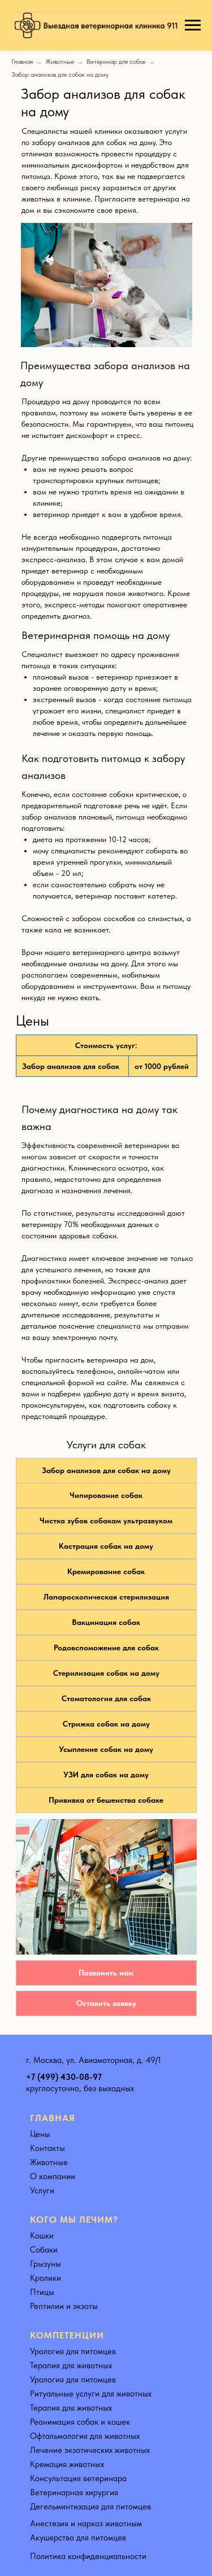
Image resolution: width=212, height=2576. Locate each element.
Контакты (47, 2148)
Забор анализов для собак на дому (106, 1470)
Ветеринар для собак (116, 62)
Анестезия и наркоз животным (86, 2524)
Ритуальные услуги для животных (91, 2394)
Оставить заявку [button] (106, 2003)
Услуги (42, 2191)
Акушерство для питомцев (78, 2538)
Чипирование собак (106, 1495)
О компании (53, 2176)
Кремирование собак (106, 1571)
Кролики (46, 2278)
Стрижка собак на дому (106, 1724)
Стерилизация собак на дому (106, 1673)
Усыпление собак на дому (106, 1749)
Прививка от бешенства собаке (106, 1800)
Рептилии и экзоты (64, 2306)
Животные (60, 62)
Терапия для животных (71, 2365)
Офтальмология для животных (85, 2436)
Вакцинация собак (106, 1622)
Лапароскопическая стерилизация (106, 1597)
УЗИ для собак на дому (106, 1775)
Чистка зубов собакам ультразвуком (106, 1521)
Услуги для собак (106, 1445)
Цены (40, 2134)
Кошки (42, 2236)
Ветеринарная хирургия (74, 2492)
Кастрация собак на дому (106, 1546)
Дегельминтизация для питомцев (90, 2507)
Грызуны (46, 2264)
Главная (22, 62)
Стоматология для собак (106, 1698)
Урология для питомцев (73, 2351)
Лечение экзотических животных (90, 2450)
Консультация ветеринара (78, 2478)
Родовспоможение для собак (106, 1648)
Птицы (42, 2292)
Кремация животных (67, 2464)
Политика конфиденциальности (88, 2556)
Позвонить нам (106, 1973)
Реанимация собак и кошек (80, 2422)
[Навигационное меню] (193, 25)
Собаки (44, 2250)
